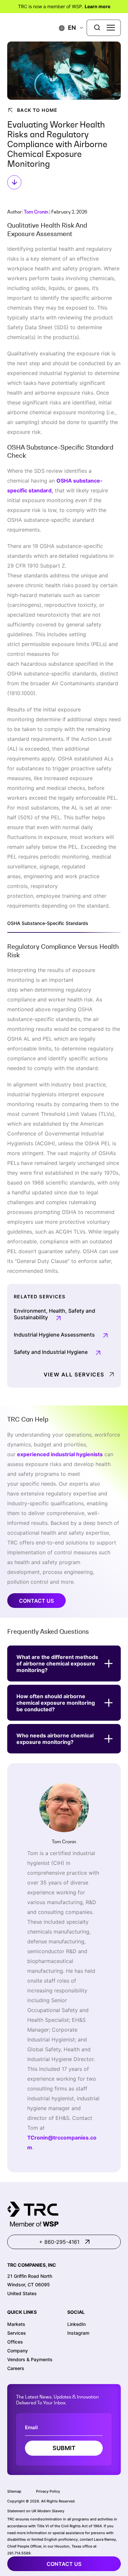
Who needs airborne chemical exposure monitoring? (55, 1739)
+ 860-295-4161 (59, 2242)
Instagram (78, 2333)
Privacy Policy (48, 2491)
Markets (16, 2324)
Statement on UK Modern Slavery (36, 2511)
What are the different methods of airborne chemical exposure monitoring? (57, 1663)
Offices (15, 2342)
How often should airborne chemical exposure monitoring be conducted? (56, 1703)
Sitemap (14, 2491)
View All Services (74, 1374)
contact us (64, 2564)
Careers (16, 2368)
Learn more (97, 6)
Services (17, 2333)
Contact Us (36, 1601)
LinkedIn (76, 2324)
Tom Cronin (36, 212)
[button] (67, 28)
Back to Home (37, 110)
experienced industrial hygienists (60, 1454)
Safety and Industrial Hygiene (51, 1352)
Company (18, 2351)
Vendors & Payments (30, 2359)
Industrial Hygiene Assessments (54, 1335)
